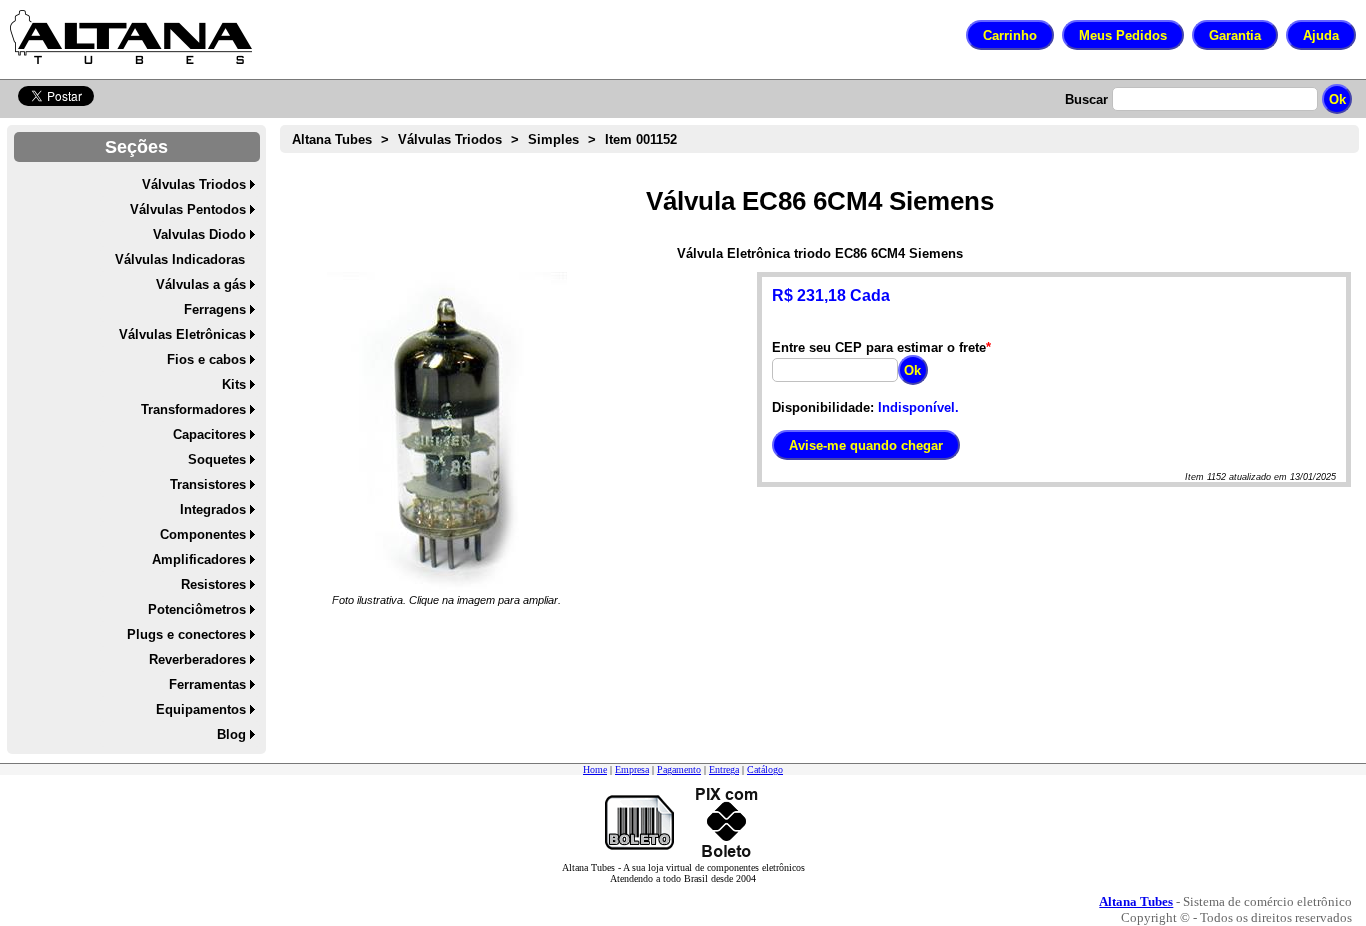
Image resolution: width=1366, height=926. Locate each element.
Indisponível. (918, 407)
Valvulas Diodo (199, 234)
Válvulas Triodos (194, 184)
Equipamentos (201, 709)
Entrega (724, 769)
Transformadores (193, 409)
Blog (231, 734)
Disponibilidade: (823, 407)
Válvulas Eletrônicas (182, 334)
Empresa (632, 769)
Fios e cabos (206, 359)
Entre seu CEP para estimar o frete (879, 347)
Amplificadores (199, 559)
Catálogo (765, 769)
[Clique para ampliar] (447, 432)
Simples (553, 139)
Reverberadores (197, 659)
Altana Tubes (332, 139)
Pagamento (679, 769)
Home (595, 769)
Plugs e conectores (186, 634)
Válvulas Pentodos (188, 209)
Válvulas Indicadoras (180, 259)
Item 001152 (641, 139)
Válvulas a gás (201, 284)
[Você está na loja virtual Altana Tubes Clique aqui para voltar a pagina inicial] (131, 37)
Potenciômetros (197, 609)
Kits (234, 384)
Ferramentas (207, 684)
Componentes (203, 534)
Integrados (213, 509)
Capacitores (209, 434)
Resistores (213, 584)
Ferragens (215, 309)
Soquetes (217, 459)
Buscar (1086, 99)
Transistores (208, 484)
